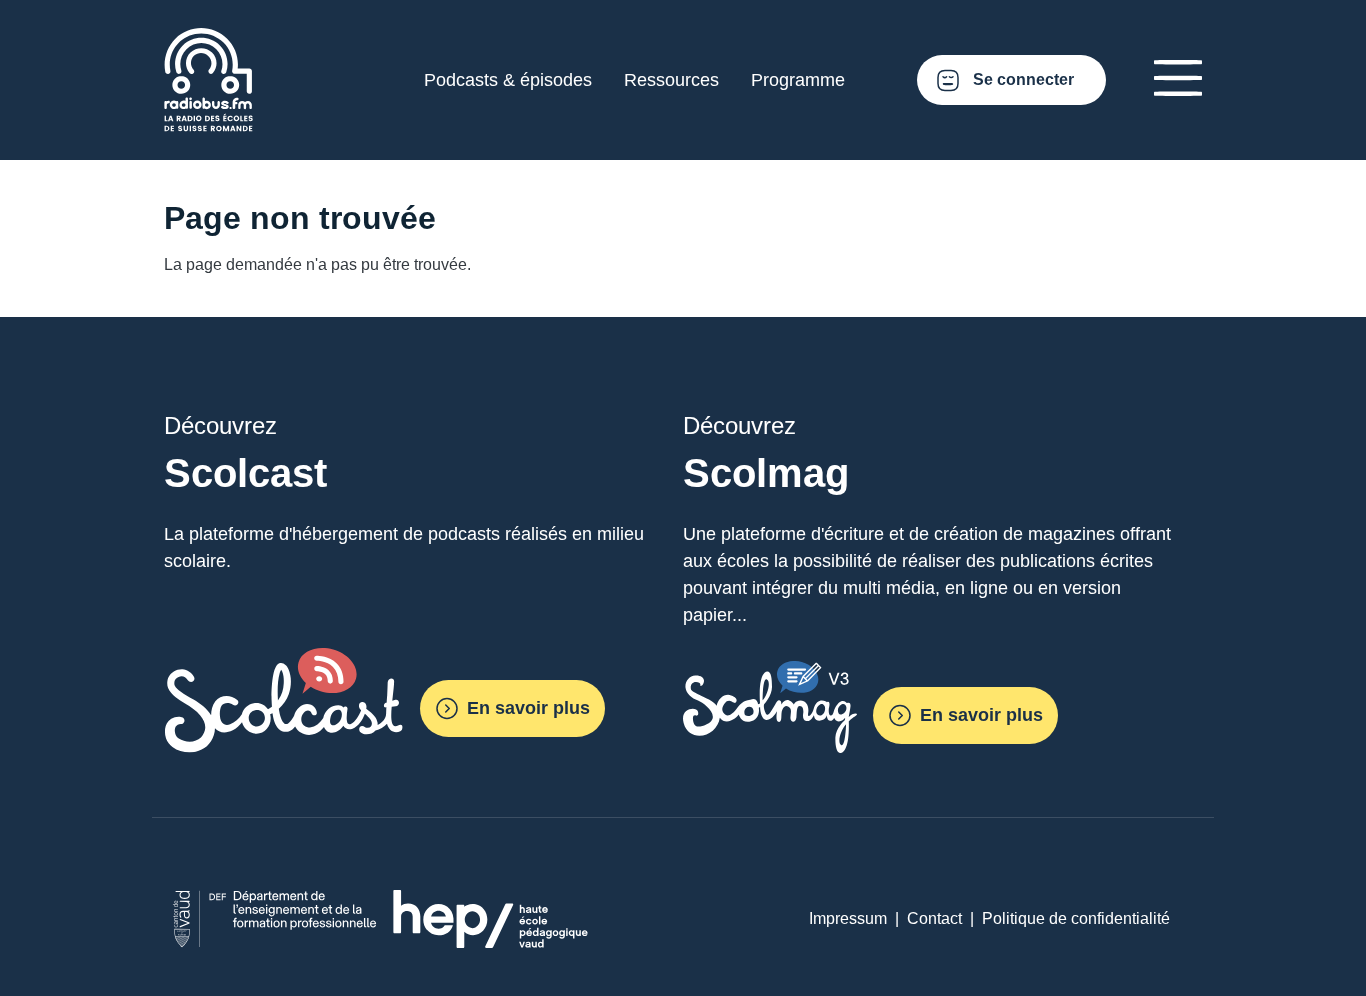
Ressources (671, 80)
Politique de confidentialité (1076, 918)
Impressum (848, 918)
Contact (934, 918)
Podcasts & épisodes (508, 80)
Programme (798, 80)
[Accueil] (208, 39)
